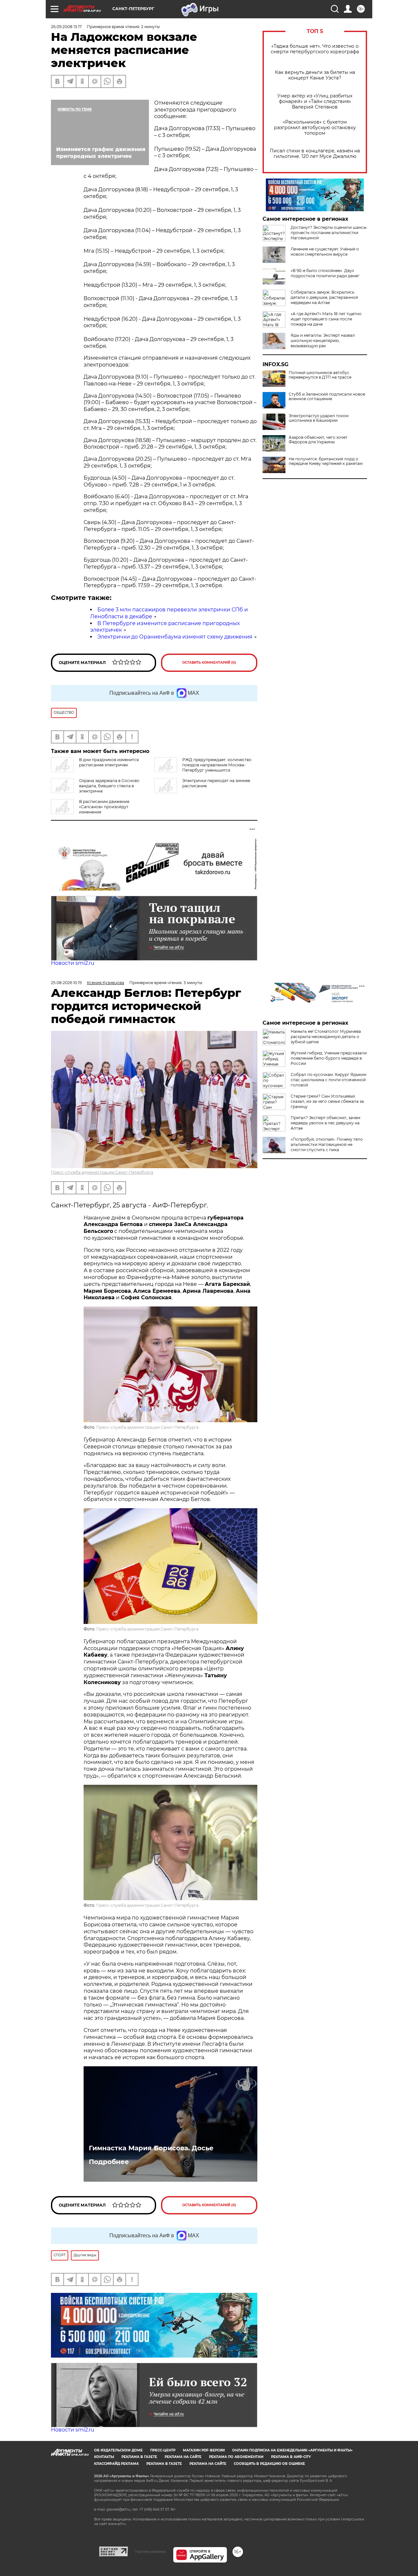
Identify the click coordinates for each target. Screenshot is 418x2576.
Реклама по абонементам (236, 2457)
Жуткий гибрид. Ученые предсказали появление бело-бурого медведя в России (329, 1058)
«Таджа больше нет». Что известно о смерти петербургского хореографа (315, 49)
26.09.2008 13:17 (66, 27)
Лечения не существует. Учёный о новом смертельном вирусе (325, 252)
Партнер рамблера (150, 2551)
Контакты (104, 2457)
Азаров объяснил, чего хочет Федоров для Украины (318, 440)
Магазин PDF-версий (204, 2450)
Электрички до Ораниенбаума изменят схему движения (175, 637)
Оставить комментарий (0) (209, 663)
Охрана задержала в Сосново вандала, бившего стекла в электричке (109, 786)
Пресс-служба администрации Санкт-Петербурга (102, 1172)
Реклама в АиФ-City (291, 2457)
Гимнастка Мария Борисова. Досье (151, 2148)
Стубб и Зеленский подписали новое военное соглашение (327, 397)
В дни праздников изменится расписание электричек (109, 762)
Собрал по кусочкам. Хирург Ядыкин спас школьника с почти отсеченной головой (329, 1080)
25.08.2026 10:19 (66, 983)
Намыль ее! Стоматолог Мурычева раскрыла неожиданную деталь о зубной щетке (326, 1037)
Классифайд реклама (116, 2464)
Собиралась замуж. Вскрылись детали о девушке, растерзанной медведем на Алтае (324, 297)
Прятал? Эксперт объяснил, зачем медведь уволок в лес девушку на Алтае (325, 1123)
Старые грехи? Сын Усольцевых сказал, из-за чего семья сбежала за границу (327, 1101)
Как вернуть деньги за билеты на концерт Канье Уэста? (315, 75)
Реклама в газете (139, 2457)
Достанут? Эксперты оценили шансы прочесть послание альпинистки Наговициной (329, 233)
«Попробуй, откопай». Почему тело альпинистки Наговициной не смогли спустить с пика (327, 1144)
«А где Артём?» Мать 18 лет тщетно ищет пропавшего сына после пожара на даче (326, 319)
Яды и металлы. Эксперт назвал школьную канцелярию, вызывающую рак (323, 341)
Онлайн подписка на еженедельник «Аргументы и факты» (292, 2450)
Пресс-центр (163, 2450)
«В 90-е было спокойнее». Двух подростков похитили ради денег (325, 273)
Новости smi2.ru (73, 963)
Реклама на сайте (183, 2457)
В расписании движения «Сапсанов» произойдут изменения (104, 807)
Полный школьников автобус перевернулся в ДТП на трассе (320, 375)
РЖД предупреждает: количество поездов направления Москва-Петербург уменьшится (217, 765)
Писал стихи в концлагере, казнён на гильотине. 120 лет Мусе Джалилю (315, 154)
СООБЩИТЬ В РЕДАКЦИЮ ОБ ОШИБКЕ (269, 2464)
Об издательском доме (118, 2450)
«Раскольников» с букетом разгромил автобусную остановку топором (315, 128)
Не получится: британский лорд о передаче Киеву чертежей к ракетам (326, 461)
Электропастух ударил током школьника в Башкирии (319, 418)
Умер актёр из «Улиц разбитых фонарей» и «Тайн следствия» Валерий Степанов (315, 102)
